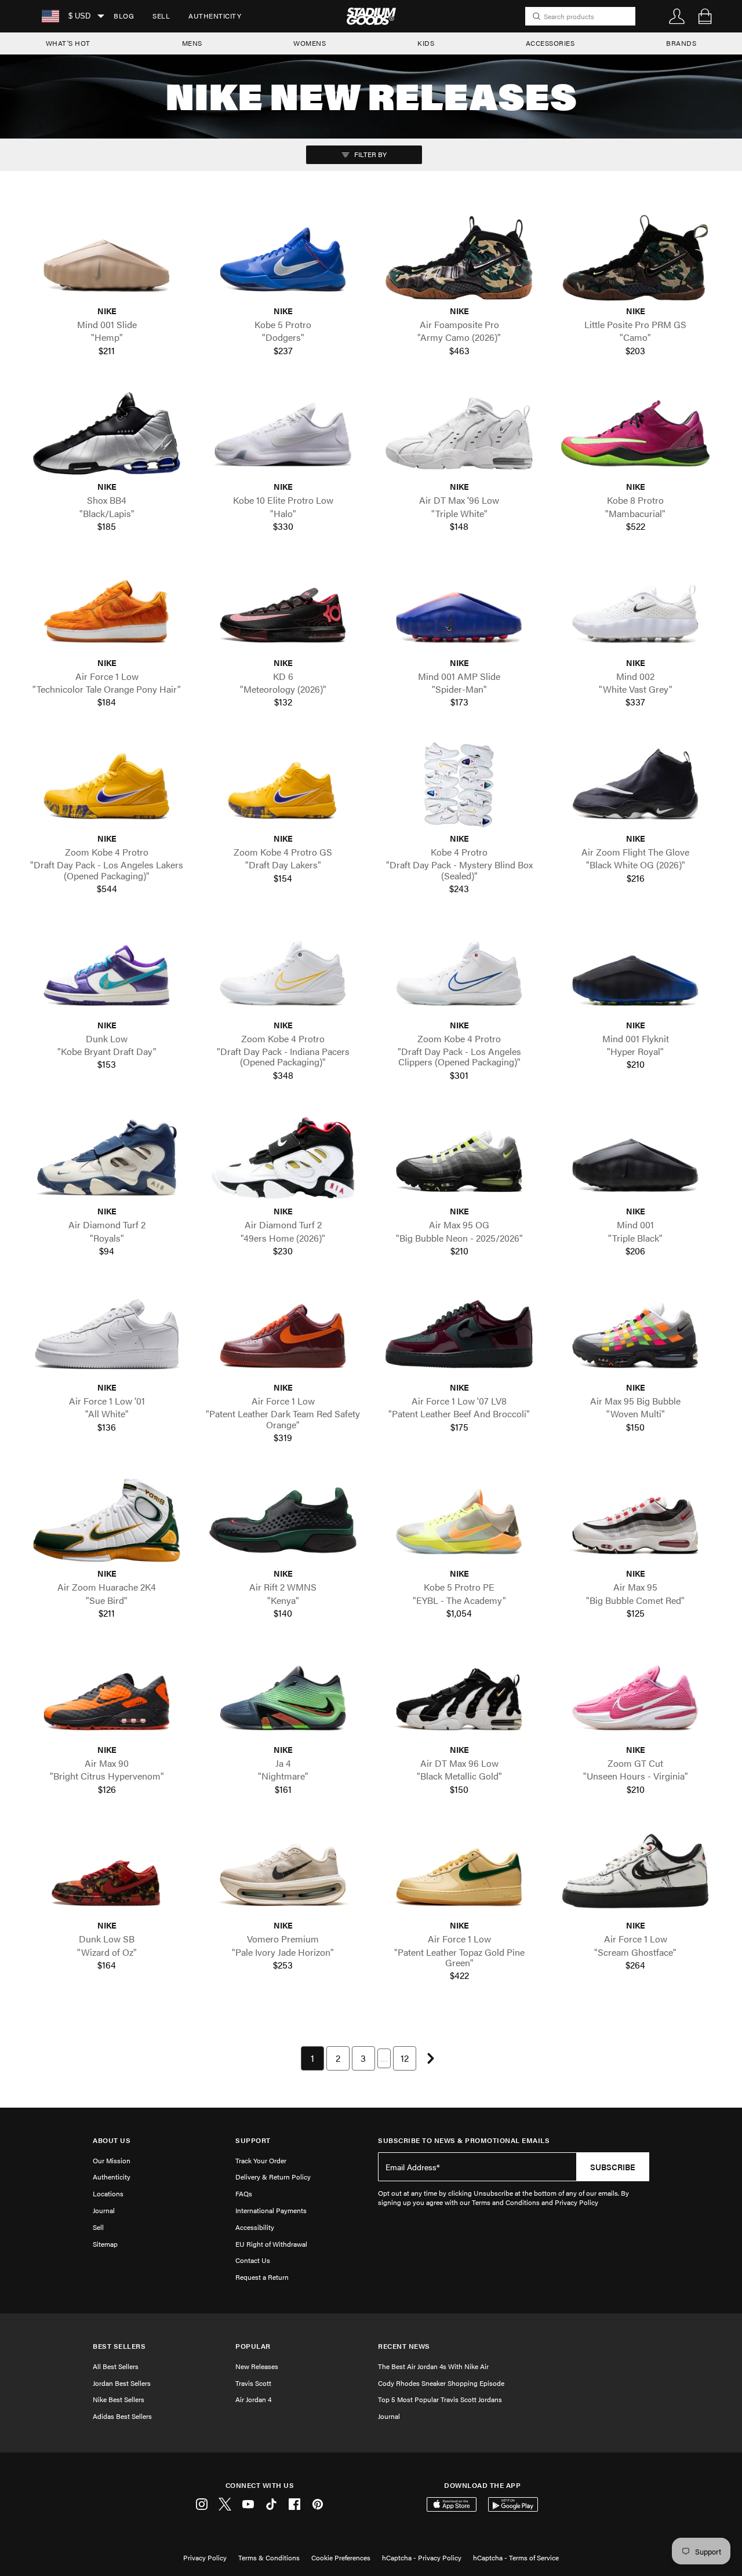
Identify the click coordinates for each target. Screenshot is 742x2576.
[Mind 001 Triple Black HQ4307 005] (635, 1158)
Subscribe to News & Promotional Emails (464, 2140)
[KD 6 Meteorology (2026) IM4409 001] (283, 609)
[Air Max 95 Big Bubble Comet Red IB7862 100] (635, 1520)
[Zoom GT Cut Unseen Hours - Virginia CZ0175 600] (635, 1696)
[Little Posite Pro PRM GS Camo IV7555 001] (635, 258)
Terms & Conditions (269, 2557)
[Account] (677, 16)
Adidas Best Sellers (122, 2416)
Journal (104, 2210)
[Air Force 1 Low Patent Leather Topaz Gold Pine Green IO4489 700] (459, 1872)
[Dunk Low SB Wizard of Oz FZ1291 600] (107, 1872)
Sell (161, 16)
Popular (253, 2346)
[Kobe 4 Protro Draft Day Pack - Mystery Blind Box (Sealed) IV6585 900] (459, 785)
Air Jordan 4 (253, 2399)
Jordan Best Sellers (122, 2383)
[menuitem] (124, 16)
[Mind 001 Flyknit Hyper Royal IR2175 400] (635, 971)
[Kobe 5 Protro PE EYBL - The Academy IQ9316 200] (459, 1520)
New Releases (257, 2366)
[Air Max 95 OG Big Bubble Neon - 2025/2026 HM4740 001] (459, 1158)
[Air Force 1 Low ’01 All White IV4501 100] (107, 1334)
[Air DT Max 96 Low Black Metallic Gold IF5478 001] (459, 1696)
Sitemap (105, 2244)
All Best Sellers (116, 2366)
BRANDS (681, 43)
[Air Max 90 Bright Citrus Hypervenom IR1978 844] (107, 1696)
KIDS (426, 43)
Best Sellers (119, 2346)
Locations (108, 2193)
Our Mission (112, 2160)
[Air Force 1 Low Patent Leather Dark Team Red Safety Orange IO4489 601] (283, 1334)
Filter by (370, 154)
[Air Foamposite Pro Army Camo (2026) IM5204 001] (459, 258)
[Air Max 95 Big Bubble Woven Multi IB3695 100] (635, 1334)
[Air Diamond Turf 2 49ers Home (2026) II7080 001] (283, 1158)
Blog (124, 16)
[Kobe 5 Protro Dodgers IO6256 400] (283, 258)
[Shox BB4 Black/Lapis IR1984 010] (107, 433)
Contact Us (253, 2260)
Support (253, 2140)
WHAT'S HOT (68, 43)
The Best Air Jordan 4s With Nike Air (433, 2366)
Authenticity (215, 16)
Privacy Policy (205, 2557)
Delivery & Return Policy (273, 2177)
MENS (192, 43)
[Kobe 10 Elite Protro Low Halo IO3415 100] (283, 433)
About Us (112, 2140)
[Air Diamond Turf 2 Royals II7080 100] (107, 1158)
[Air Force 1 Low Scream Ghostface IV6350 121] (635, 1872)
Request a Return (262, 2277)
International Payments (271, 2210)
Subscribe (613, 2167)
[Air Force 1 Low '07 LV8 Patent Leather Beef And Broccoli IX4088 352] (459, 1334)
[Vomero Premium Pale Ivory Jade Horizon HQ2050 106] (283, 1872)
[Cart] (705, 16)
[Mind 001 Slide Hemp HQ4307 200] (107, 258)
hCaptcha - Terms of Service (516, 2557)
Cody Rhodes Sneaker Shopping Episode (441, 2383)
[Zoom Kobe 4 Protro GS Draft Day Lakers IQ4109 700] (283, 785)
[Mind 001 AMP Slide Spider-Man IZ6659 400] (459, 609)
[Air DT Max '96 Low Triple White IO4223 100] (459, 433)
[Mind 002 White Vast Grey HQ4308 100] (635, 609)
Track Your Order (261, 2160)
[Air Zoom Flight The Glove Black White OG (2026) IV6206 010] (635, 785)
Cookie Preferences (341, 2557)
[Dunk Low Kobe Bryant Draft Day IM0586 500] (107, 971)
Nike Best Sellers (119, 2399)
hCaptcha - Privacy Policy (422, 2557)
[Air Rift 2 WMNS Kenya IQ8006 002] (283, 1520)
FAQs (244, 2193)
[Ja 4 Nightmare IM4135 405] (283, 1696)
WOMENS (310, 43)
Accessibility (255, 2227)
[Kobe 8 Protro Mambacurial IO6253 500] (635, 433)
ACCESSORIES (550, 43)
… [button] (384, 2058)
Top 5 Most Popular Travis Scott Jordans (440, 2399)
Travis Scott (253, 2383)
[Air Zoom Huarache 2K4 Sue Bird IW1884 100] (107, 1520)
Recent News (404, 2346)
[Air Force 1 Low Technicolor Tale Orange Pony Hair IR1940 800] (107, 609)
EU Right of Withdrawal (271, 2244)
